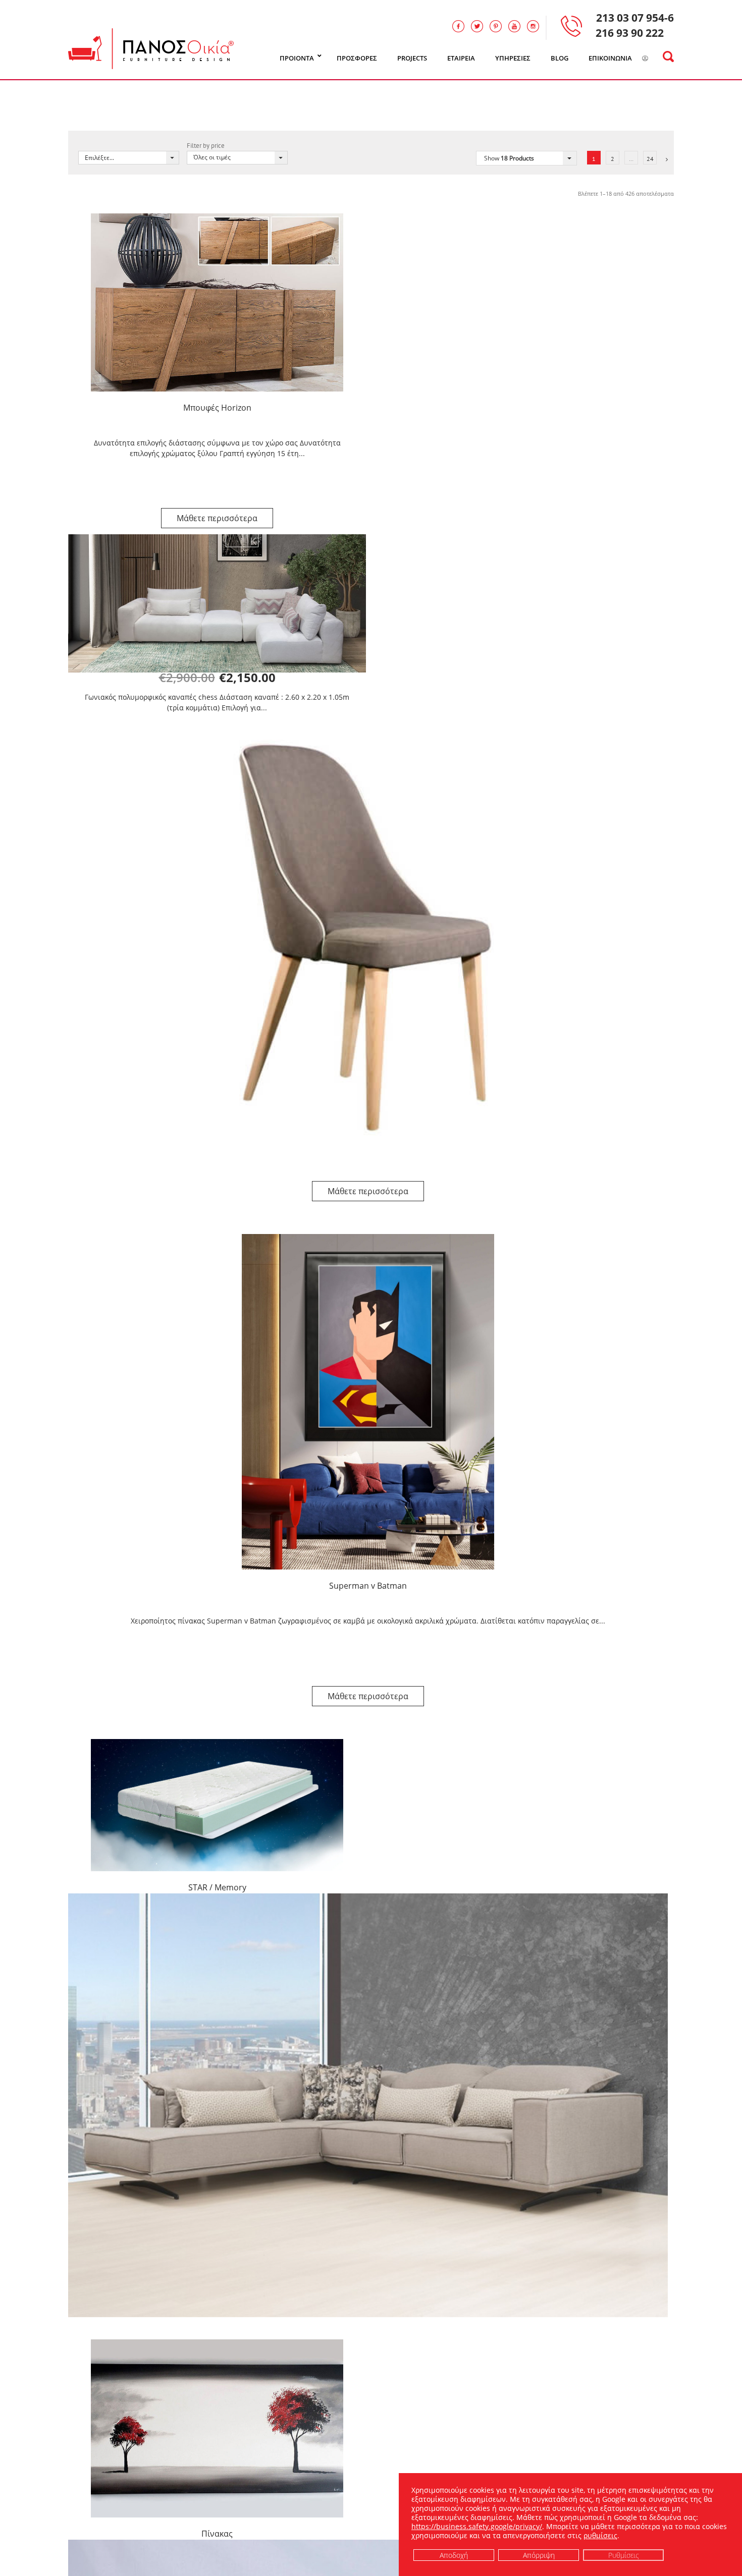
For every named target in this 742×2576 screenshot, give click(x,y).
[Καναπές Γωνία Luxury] (368, 2105)
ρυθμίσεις (600, 2536)
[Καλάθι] (658, 59)
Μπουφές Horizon (217, 408)
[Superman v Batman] (368, 1402)
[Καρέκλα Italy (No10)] (368, 940)
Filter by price (206, 146)
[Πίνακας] (217, 2428)
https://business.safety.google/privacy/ (477, 2526)
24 (650, 159)
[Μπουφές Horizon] (217, 302)
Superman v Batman (368, 1586)
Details (217, 518)
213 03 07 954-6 (635, 18)
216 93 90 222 (630, 33)
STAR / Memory (217, 1887)
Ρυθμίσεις (624, 2555)
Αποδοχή (454, 2555)
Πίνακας (217, 2534)
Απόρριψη (539, 2555)
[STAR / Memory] (217, 1805)
